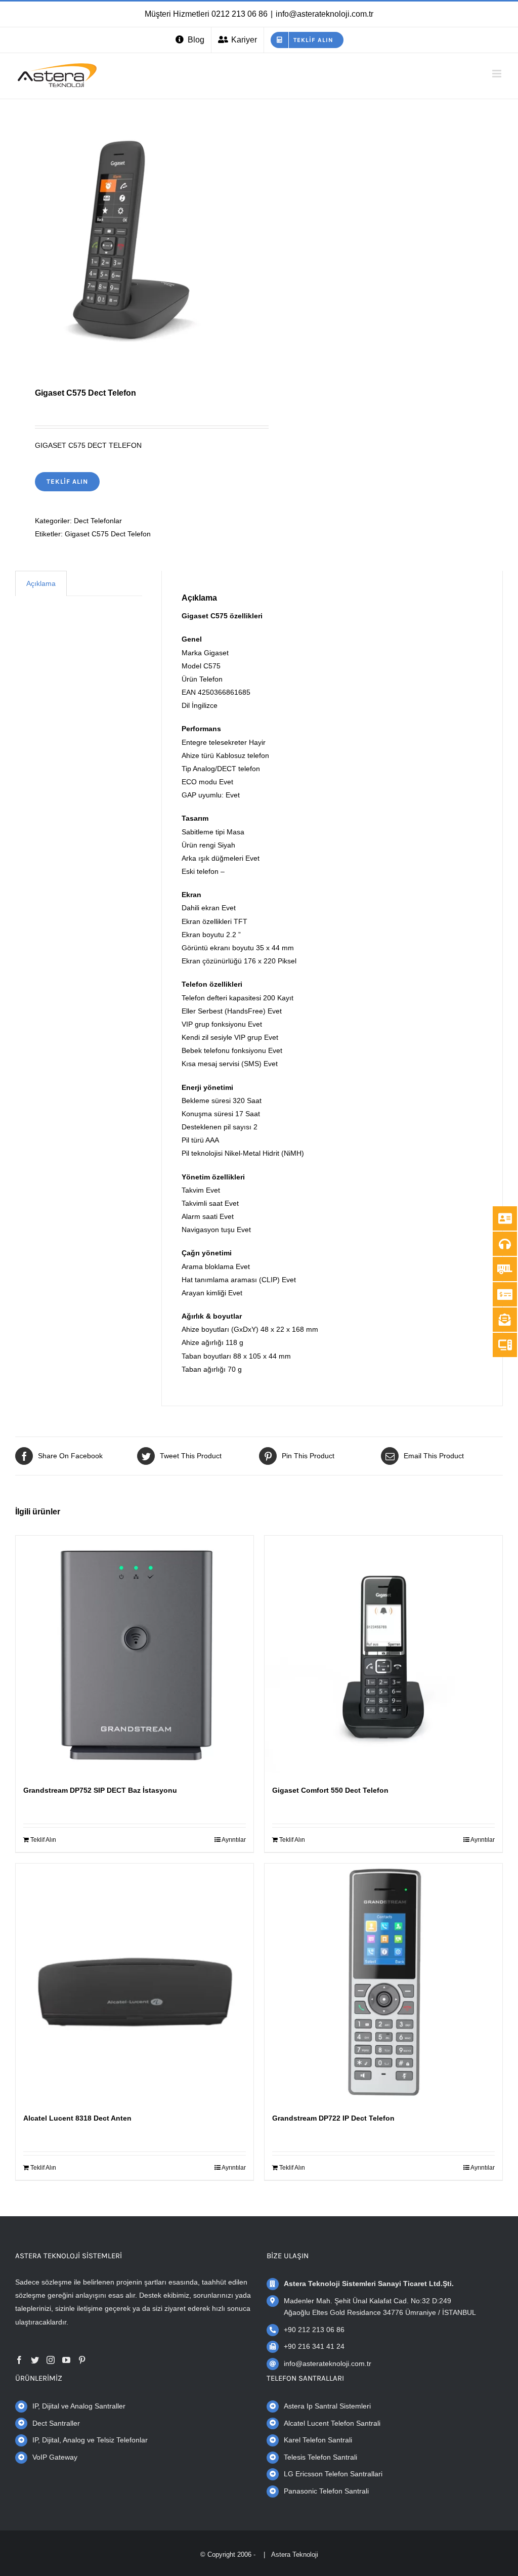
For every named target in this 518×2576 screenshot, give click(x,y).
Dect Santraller (56, 2423)
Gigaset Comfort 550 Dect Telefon (330, 1790)
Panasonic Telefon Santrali (326, 2491)
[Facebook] (19, 2360)
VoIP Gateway (55, 2457)
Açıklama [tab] (41, 583)
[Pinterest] (82, 2360)
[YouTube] (66, 2360)
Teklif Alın (67, 481)
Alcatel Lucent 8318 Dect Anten (77, 2118)
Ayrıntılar (234, 1840)
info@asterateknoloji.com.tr (325, 14)
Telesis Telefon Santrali (320, 2457)
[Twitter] (35, 2360)
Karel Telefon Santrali (318, 2440)
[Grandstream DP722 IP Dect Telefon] (383, 1982)
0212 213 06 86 (240, 14)
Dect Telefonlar (98, 521)
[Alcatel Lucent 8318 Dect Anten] (135, 1982)
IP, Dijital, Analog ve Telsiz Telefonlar (90, 2440)
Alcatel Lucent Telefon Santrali (332, 2423)
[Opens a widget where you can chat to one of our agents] (38, 2558)
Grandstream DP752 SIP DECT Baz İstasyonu (100, 1790)
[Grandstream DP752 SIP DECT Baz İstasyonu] (135, 1655)
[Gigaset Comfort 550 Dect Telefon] (383, 1655)
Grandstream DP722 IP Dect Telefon (333, 2118)
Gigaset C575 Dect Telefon (108, 534)
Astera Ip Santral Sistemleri (327, 2406)
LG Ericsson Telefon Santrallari (333, 2474)
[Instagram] (51, 2360)
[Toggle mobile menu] (498, 74)
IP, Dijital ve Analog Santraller (79, 2406)
